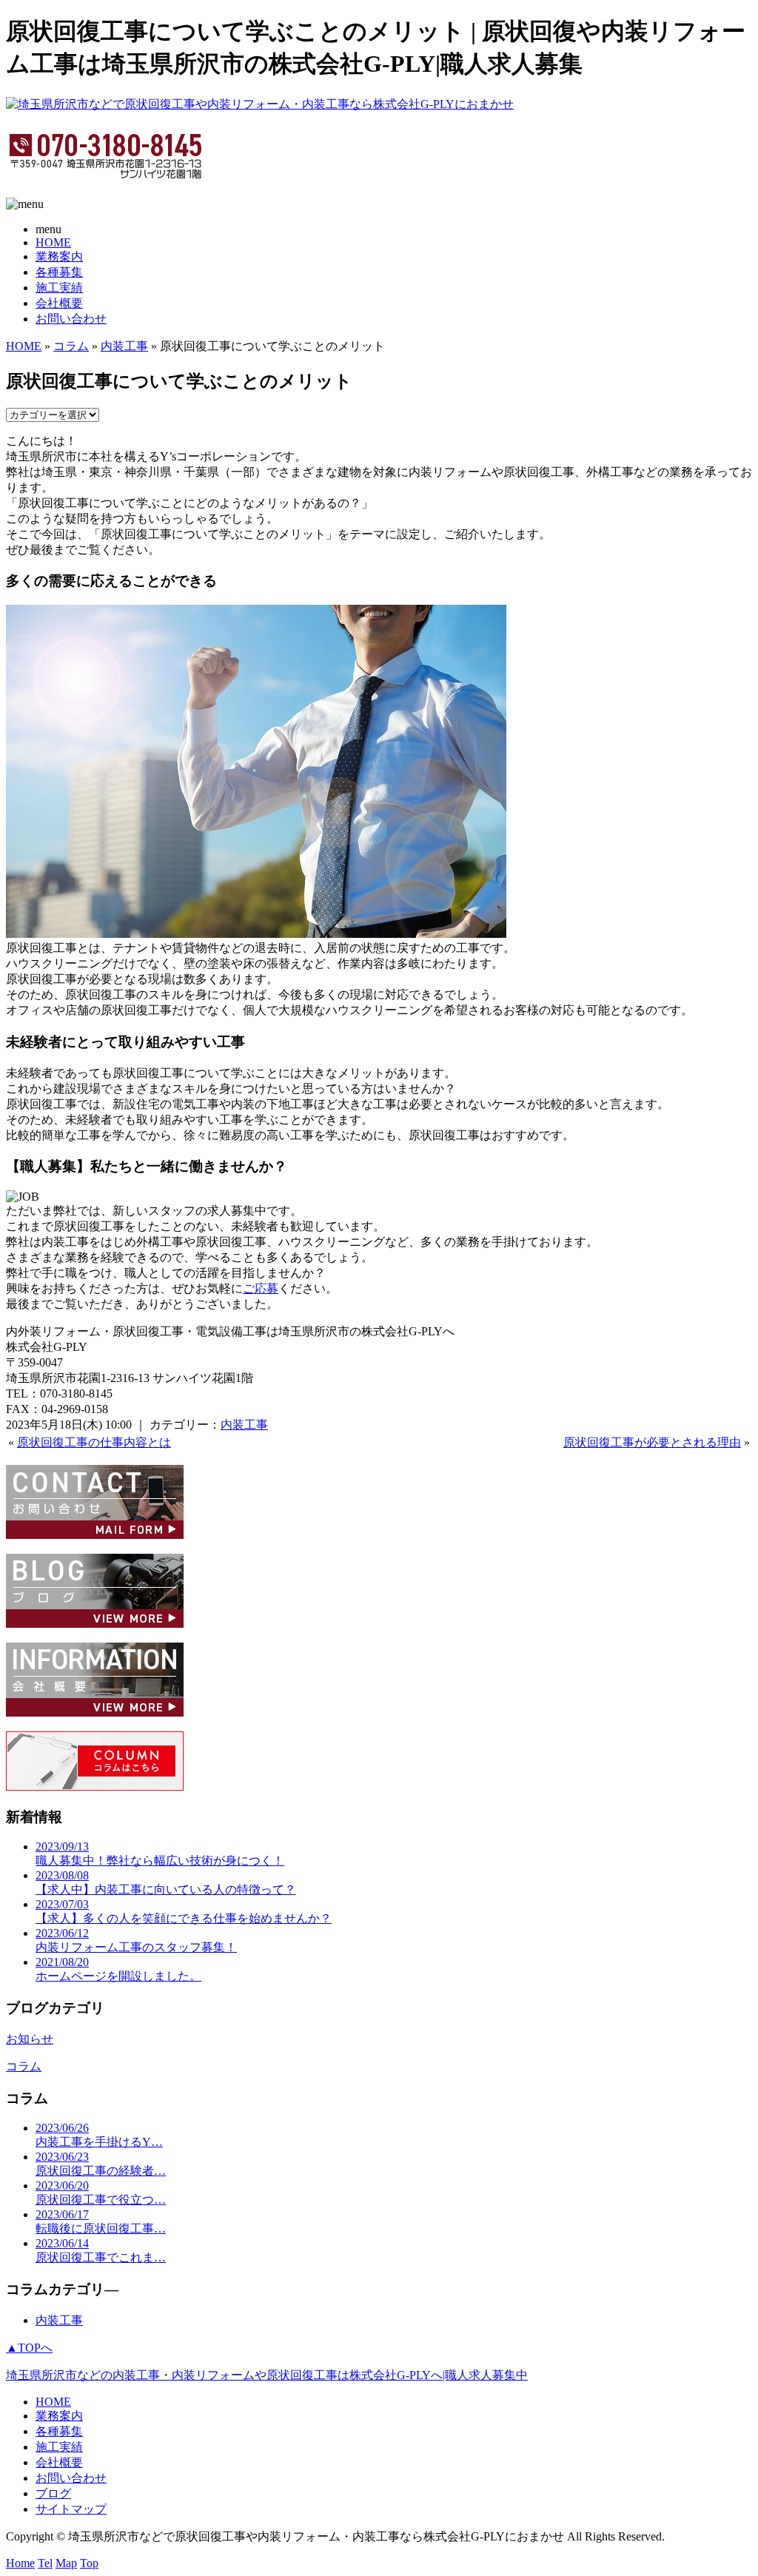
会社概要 (59, 303)
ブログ (53, 2493)
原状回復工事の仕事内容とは (94, 1442)
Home (20, 2563)
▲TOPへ (29, 2348)
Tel (45, 2563)
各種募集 (59, 272)
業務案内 (59, 256)
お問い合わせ (71, 319)
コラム (71, 346)
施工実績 (59, 288)
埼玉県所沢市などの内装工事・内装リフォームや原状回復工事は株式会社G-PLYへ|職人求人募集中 (267, 2375)
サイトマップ (71, 2509)
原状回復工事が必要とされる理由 (652, 1442)
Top (89, 2563)
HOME (53, 242)
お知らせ (30, 2039)
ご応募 (261, 1288)
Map (66, 2563)
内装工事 (124, 346)
